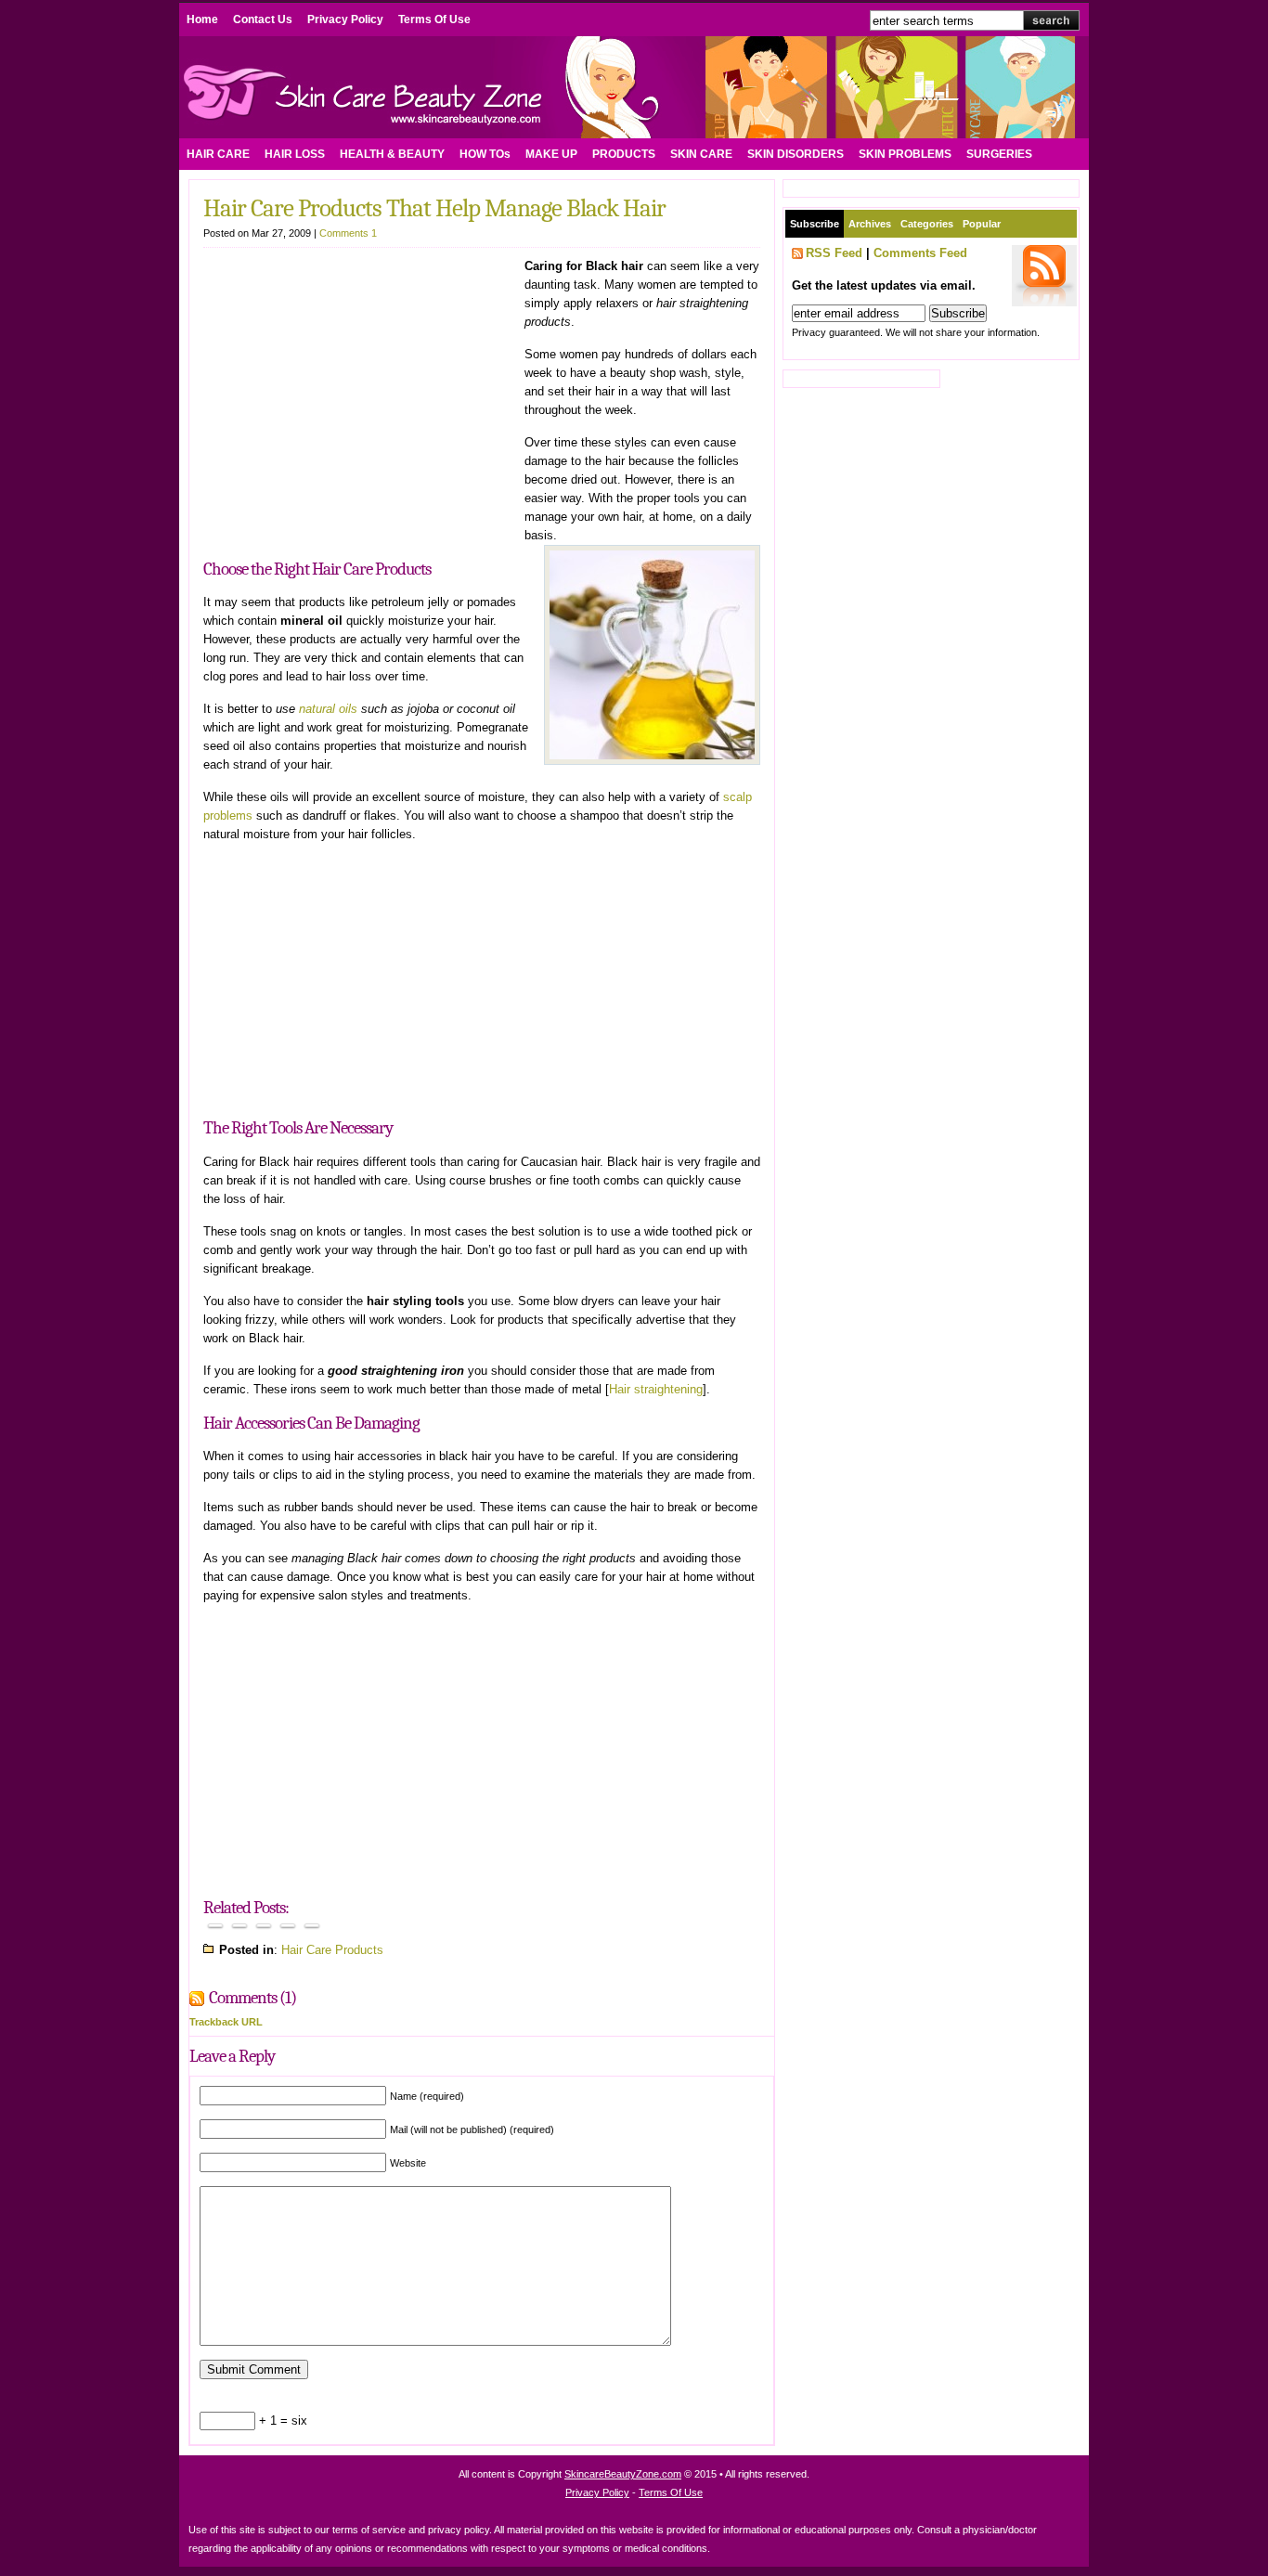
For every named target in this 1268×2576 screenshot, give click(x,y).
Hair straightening (656, 1389)
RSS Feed (834, 253)
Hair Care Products (332, 1950)
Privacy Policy (345, 19)
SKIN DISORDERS (796, 154)
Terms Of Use (434, 19)
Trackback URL (226, 2022)
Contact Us (263, 19)
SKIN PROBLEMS (905, 154)
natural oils (328, 709)
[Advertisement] (359, 396)
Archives (870, 224)
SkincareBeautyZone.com (623, 2474)
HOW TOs (485, 154)
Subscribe (815, 224)
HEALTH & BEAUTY (392, 154)
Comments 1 (348, 233)
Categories (927, 224)
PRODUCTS (624, 154)
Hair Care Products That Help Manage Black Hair (434, 208)
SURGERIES (999, 154)
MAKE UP (551, 154)
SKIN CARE (701, 154)
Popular (982, 224)
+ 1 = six (281, 2421)
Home (202, 19)
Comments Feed (920, 253)
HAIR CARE (218, 154)
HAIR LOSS (295, 154)
